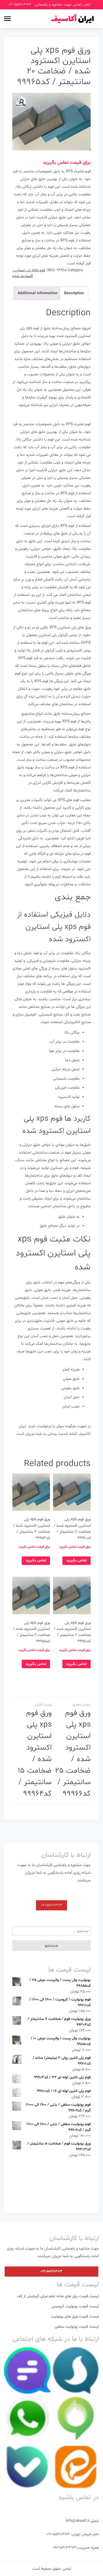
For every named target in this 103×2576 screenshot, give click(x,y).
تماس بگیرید (76, 1560)
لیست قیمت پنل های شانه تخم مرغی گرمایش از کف (58, 2296)
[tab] (74, 293)
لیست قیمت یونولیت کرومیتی (75, 2306)
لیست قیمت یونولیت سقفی (77, 2327)
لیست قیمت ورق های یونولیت (75, 2316)
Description (74, 293)
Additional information (37, 293)
